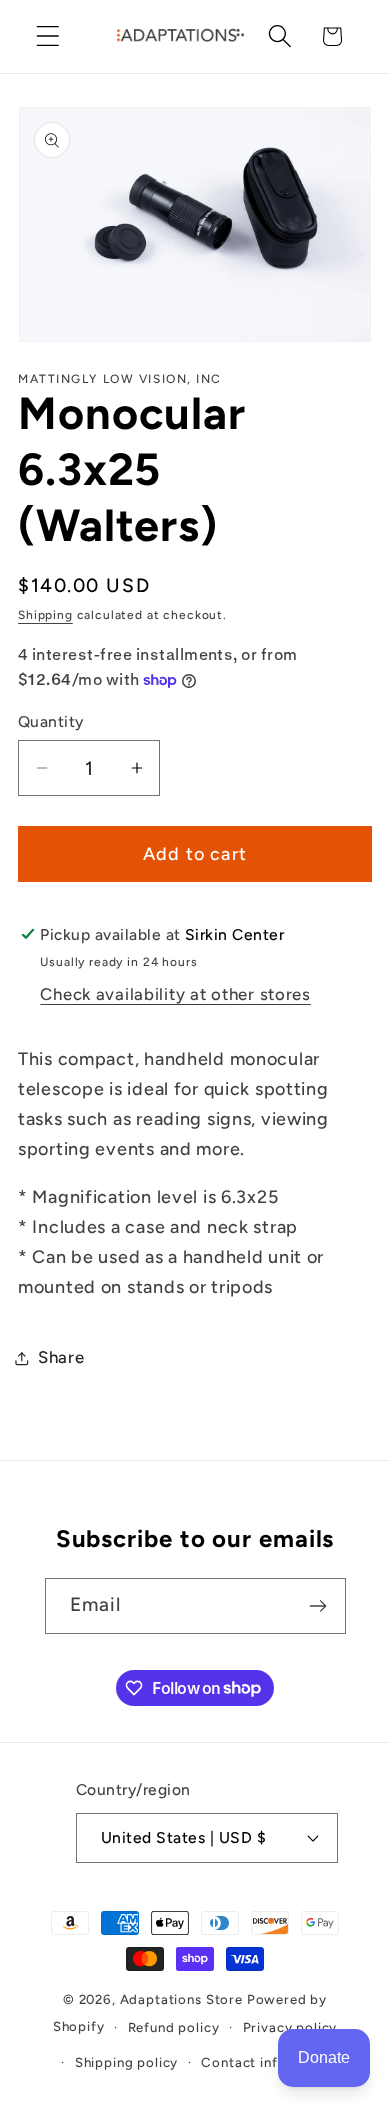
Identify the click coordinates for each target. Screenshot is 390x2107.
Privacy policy (290, 2027)
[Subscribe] (318, 1606)
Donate (324, 2057)
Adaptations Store (181, 1999)
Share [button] (61, 1357)
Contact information (269, 2062)
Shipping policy (127, 2062)
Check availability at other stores (175, 994)
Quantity (51, 721)
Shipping (45, 615)
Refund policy (174, 2027)
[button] (48, 36)
